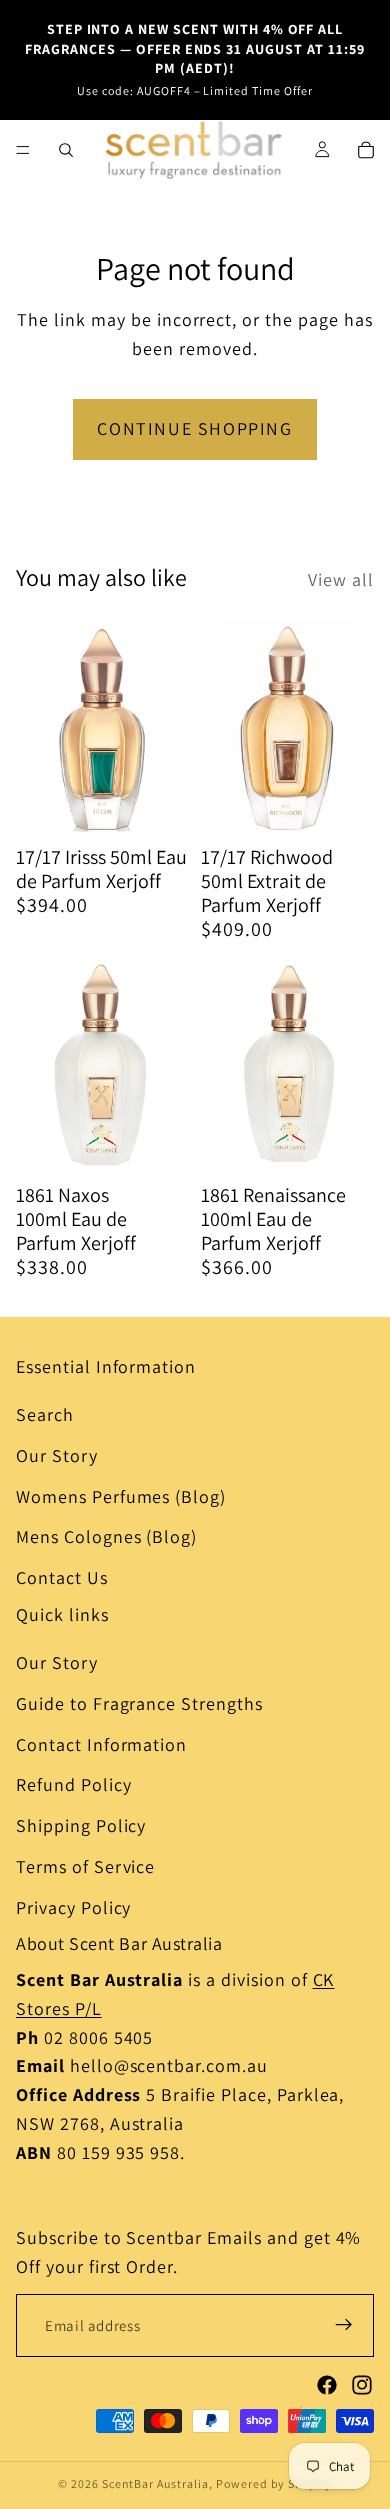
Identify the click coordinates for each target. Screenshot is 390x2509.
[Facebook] (327, 2385)
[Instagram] (362, 2385)
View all (341, 579)
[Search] (66, 150)
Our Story (57, 1455)
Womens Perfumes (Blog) (121, 1496)
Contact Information (101, 1743)
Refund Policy (73, 1784)
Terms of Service (85, 1866)
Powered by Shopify (274, 2483)
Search (45, 1414)
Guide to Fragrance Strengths (139, 1703)
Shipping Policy (81, 1825)
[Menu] (23, 150)
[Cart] (366, 150)
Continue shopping (194, 428)
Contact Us (62, 1577)
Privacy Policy (73, 1907)
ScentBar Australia (155, 2483)
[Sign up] (344, 2325)
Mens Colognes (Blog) (106, 1536)
